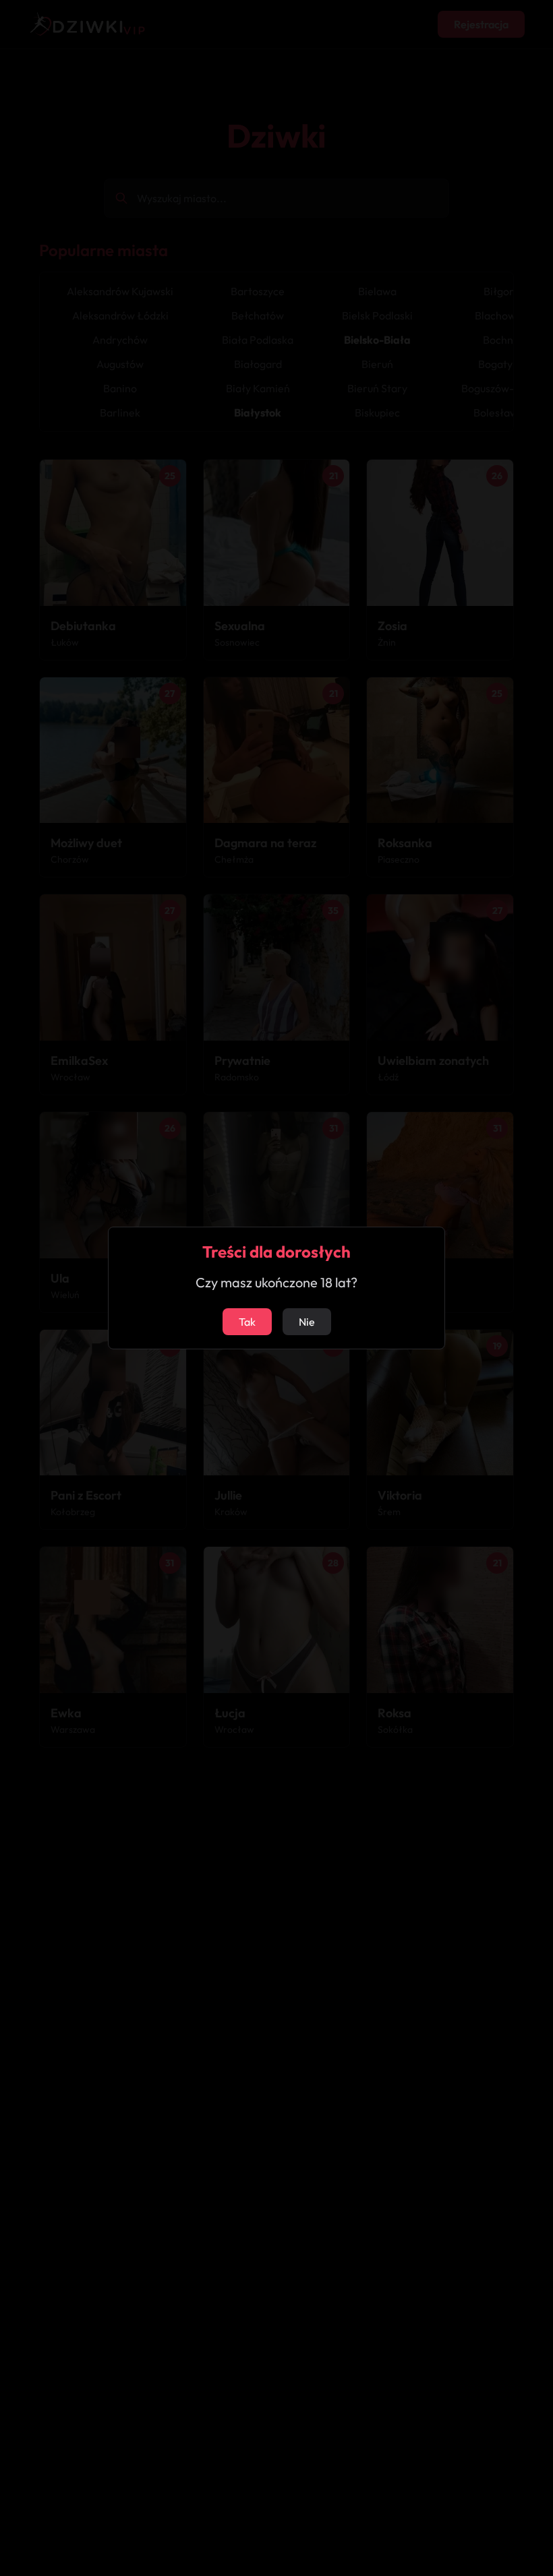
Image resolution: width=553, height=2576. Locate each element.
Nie (307, 1322)
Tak (247, 1322)
